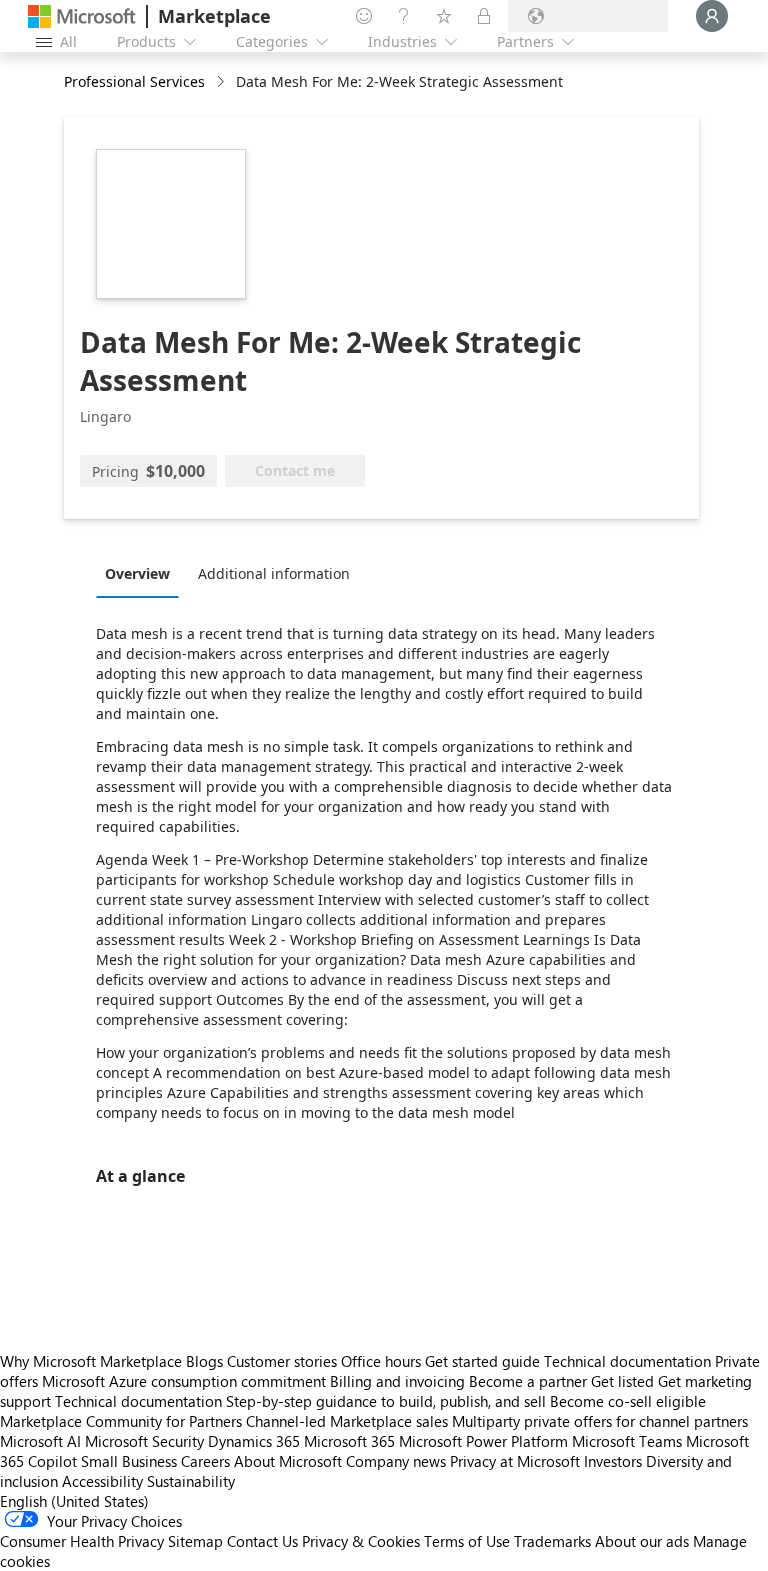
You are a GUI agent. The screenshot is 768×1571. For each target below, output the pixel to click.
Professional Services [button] (134, 81)
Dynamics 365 (254, 1441)
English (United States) (74, 1501)
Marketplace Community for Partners (121, 1421)
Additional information (274, 573)
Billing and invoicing (397, 1381)
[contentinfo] (222, 82)
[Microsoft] (82, 16)
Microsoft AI (40, 1441)
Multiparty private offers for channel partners (600, 1421)
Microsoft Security (144, 1441)
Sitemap (195, 1541)
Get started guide (482, 1361)
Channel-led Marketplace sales (347, 1421)
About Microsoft (288, 1461)
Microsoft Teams (627, 1441)
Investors (613, 1461)
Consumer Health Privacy (82, 1541)
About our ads (642, 1541)
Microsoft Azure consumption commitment (186, 1381)
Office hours (381, 1361)
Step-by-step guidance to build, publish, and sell (386, 1401)
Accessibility (102, 1481)
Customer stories (282, 1361)
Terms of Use (467, 1541)
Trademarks (552, 1541)
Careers (205, 1461)
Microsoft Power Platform (483, 1441)
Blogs (204, 1361)
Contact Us (262, 1541)
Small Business (129, 1461)
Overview (137, 573)
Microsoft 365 (349, 1441)
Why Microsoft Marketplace (91, 1361)
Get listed (622, 1381)
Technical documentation (627, 1361)
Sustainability (191, 1481)
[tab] (142, 573)
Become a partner (528, 1381)
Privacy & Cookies (361, 1541)
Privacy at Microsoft (515, 1461)
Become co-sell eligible (628, 1401)
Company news (396, 1461)
